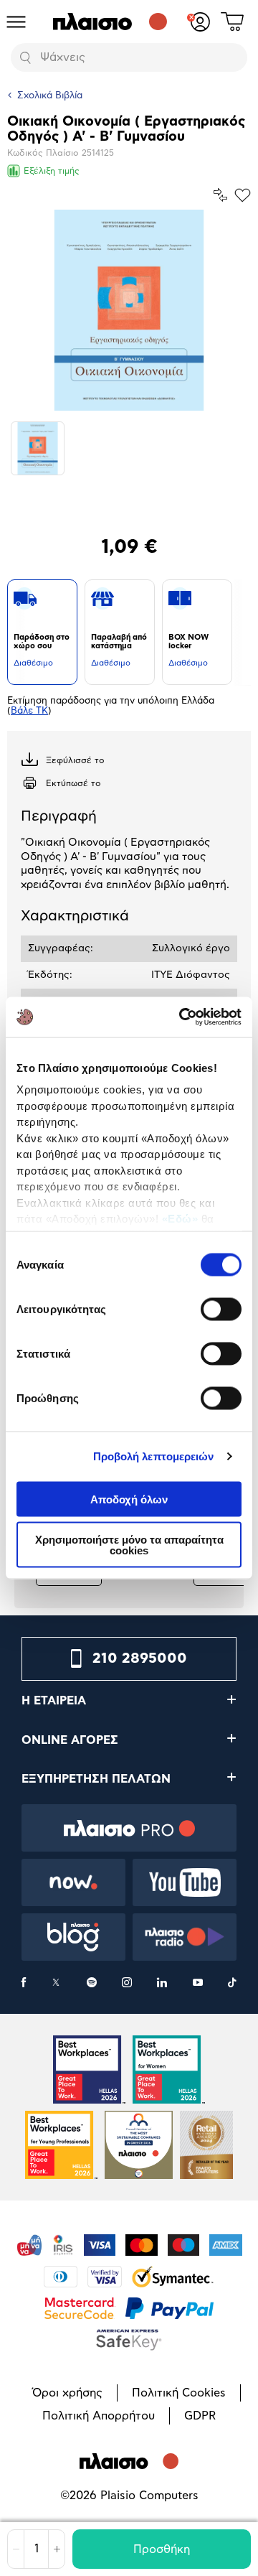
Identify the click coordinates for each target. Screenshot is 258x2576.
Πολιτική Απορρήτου (99, 2416)
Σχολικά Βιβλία (50, 96)
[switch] (221, 1309)
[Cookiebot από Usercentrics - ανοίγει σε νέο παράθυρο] (182, 1017)
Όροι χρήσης (67, 2393)
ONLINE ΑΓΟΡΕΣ (70, 1740)
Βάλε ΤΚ (29, 711)
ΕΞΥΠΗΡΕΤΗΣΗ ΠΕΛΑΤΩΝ (96, 1779)
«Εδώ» (180, 1219)
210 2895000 (140, 1658)
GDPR (200, 2416)
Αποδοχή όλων (129, 1499)
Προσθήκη (162, 2549)
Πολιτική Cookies (179, 2393)
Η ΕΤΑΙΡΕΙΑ (54, 1701)
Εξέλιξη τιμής (52, 171)
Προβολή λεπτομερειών (154, 1456)
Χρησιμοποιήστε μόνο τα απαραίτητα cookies (129, 1545)
